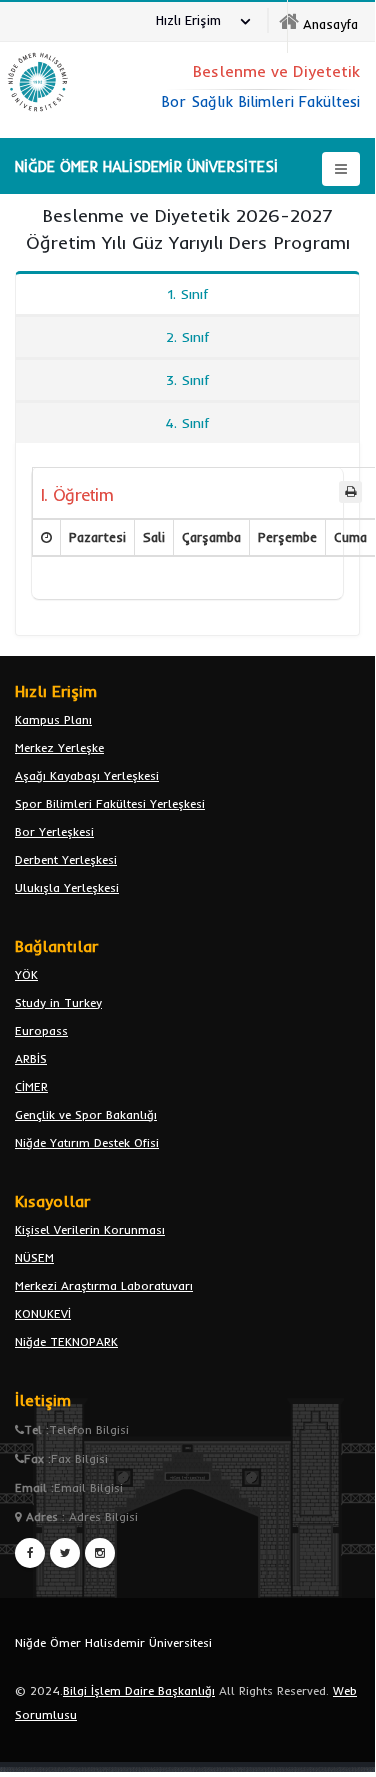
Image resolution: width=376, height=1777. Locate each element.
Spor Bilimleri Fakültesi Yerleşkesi (110, 803)
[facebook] (30, 1553)
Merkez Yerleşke (59, 747)
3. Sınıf (188, 380)
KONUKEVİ (43, 1313)
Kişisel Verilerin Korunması (90, 1229)
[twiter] (65, 1553)
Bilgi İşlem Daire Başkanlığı (139, 1690)
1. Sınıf (188, 294)
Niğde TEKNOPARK (66, 1341)
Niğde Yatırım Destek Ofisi (87, 1142)
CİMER (31, 1086)
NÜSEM (34, 1257)
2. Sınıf (188, 337)
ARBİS (31, 1058)
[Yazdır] (350, 492)
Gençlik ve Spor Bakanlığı (86, 1114)
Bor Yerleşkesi (54, 831)
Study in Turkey (58, 1002)
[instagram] (100, 1553)
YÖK (26, 974)
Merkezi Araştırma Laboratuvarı (104, 1285)
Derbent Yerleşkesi (66, 859)
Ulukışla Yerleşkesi (67, 887)
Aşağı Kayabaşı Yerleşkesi (87, 775)
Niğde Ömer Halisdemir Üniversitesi (113, 1642)
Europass (41, 1030)
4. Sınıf (187, 423)
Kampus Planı (53, 719)
